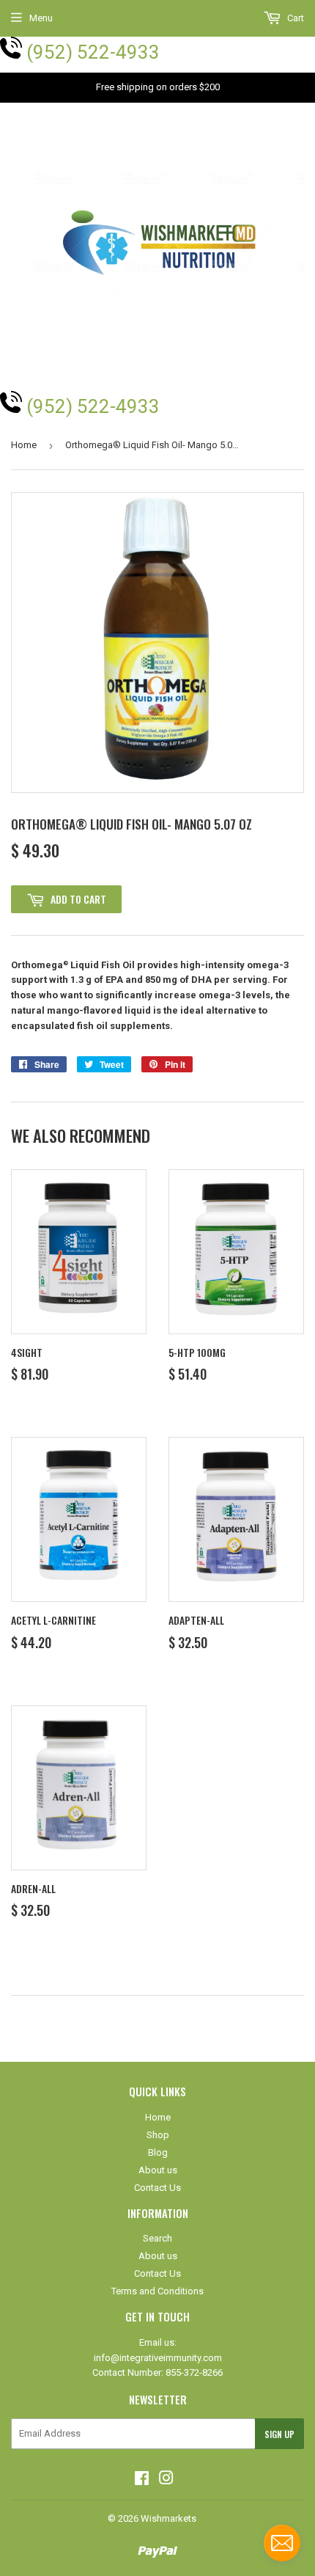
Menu (41, 18)
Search (157, 2238)
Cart (294, 18)
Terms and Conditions (157, 2291)
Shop (158, 2135)
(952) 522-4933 (93, 52)
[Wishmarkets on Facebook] (142, 2480)
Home (24, 445)
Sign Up (279, 2434)
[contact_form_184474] (282, 2543)
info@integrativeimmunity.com (158, 2358)
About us (158, 2170)
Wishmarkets (168, 2518)
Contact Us (157, 2188)
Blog (158, 2152)
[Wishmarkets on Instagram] (166, 2480)
